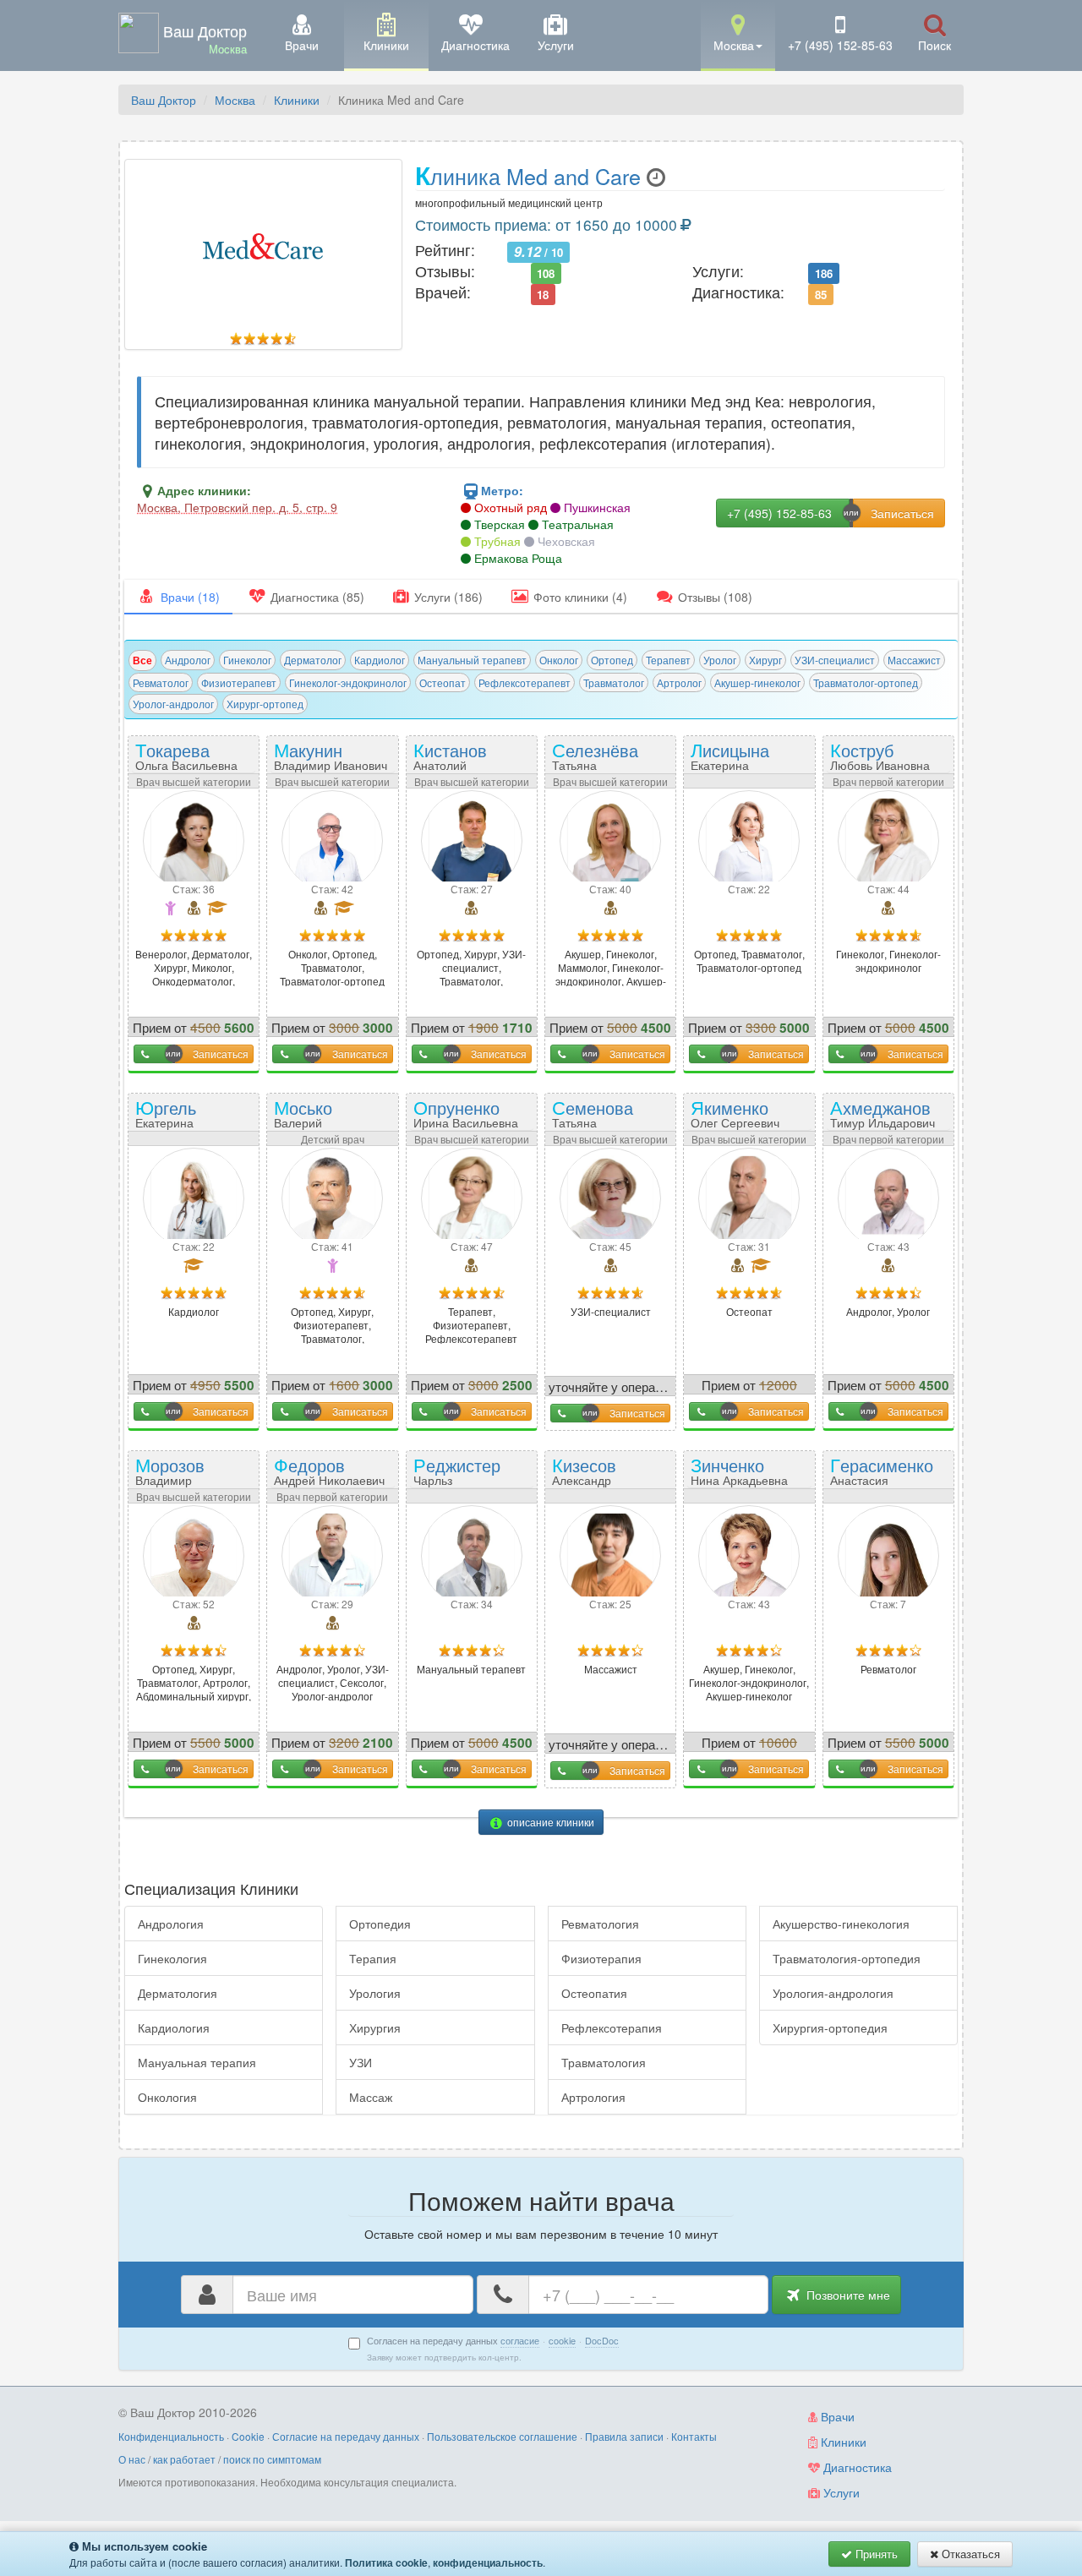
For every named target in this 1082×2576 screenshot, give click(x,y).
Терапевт (668, 660)
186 (824, 273)
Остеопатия (594, 1993)
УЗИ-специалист (835, 660)
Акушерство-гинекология (841, 1924)
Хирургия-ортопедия (830, 2028)
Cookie (248, 2436)
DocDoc (602, 2340)
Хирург (765, 660)
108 (546, 273)
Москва (235, 100)
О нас (132, 2459)
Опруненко (466, 1113)
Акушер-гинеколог (757, 682)
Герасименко (882, 1476)
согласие (520, 2340)
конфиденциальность (488, 2562)
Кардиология (174, 2028)
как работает (184, 2459)
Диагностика (856, 2467)
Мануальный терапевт (472, 660)
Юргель (169, 1119)
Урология (375, 1993)
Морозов (178, 1476)
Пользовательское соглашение (502, 2436)
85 (821, 294)
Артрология (593, 2097)
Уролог (720, 660)
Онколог (559, 660)
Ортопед (612, 660)
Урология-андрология (833, 1993)
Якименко (735, 1113)
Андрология (171, 1924)
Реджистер (457, 1470)
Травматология (604, 2062)
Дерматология (178, 1993)
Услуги (840, 2492)
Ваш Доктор (164, 100)
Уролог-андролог (173, 704)
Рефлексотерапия (612, 2028)
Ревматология (600, 1924)
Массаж (371, 2097)
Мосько (315, 1119)
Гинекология (172, 1958)
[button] (738, 34)
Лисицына (730, 761)
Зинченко (739, 1470)
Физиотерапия (601, 1958)
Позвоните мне (847, 2295)
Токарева (186, 755)
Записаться (221, 1053)
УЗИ (361, 2062)
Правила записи (624, 2436)
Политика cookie (386, 2562)
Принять (875, 2554)
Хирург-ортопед (265, 704)
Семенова (595, 1119)
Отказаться (969, 2554)
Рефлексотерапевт (525, 682)
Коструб (880, 755)
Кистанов (450, 761)
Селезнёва (595, 761)
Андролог (188, 660)
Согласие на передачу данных (346, 2436)
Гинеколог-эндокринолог (348, 682)
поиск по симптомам (272, 2459)
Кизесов (584, 1476)
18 (543, 294)
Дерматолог (313, 660)
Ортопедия (380, 1924)
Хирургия (375, 2028)
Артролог (679, 682)
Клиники (297, 100)
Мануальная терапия (197, 2062)
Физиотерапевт (239, 682)
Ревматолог (161, 682)
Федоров (329, 1470)
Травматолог (614, 682)
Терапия (373, 1958)
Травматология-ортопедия (847, 1958)
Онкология (167, 2097)
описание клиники (549, 1822)
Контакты (694, 2436)
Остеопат (443, 682)
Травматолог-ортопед (866, 682)
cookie (562, 2340)
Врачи (836, 2416)
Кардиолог (380, 660)
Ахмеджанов (883, 1113)
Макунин (331, 755)
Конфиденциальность (171, 2436)
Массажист (914, 660)
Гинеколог (247, 660)
